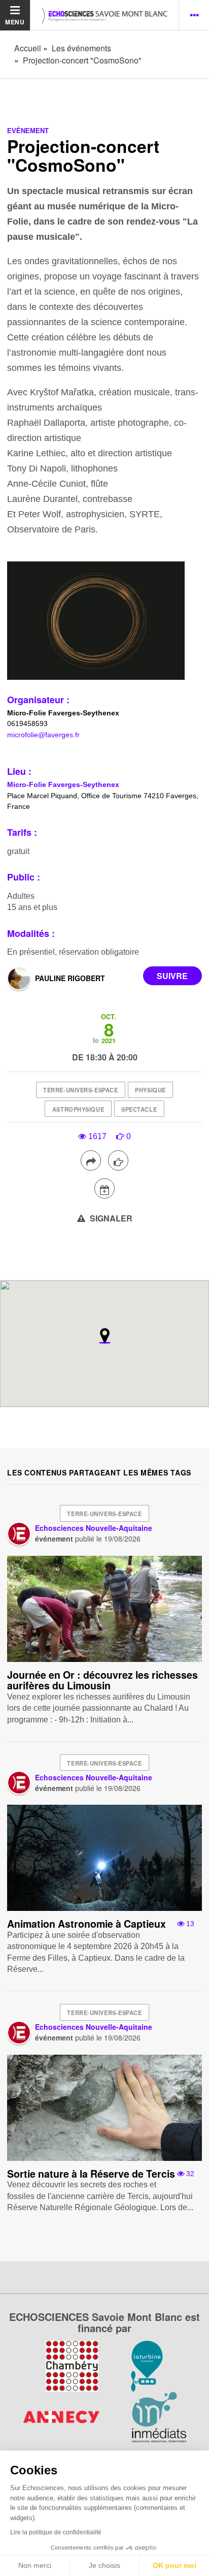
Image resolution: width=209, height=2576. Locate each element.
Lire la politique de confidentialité (56, 2532)
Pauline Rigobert (70, 978)
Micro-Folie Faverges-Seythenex (63, 784)
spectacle (139, 1109)
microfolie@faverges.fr (43, 735)
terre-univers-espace (80, 1090)
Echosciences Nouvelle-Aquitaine (94, 1528)
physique (150, 1090)
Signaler (110, 1218)
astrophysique (78, 1109)
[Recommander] (118, 1160)
